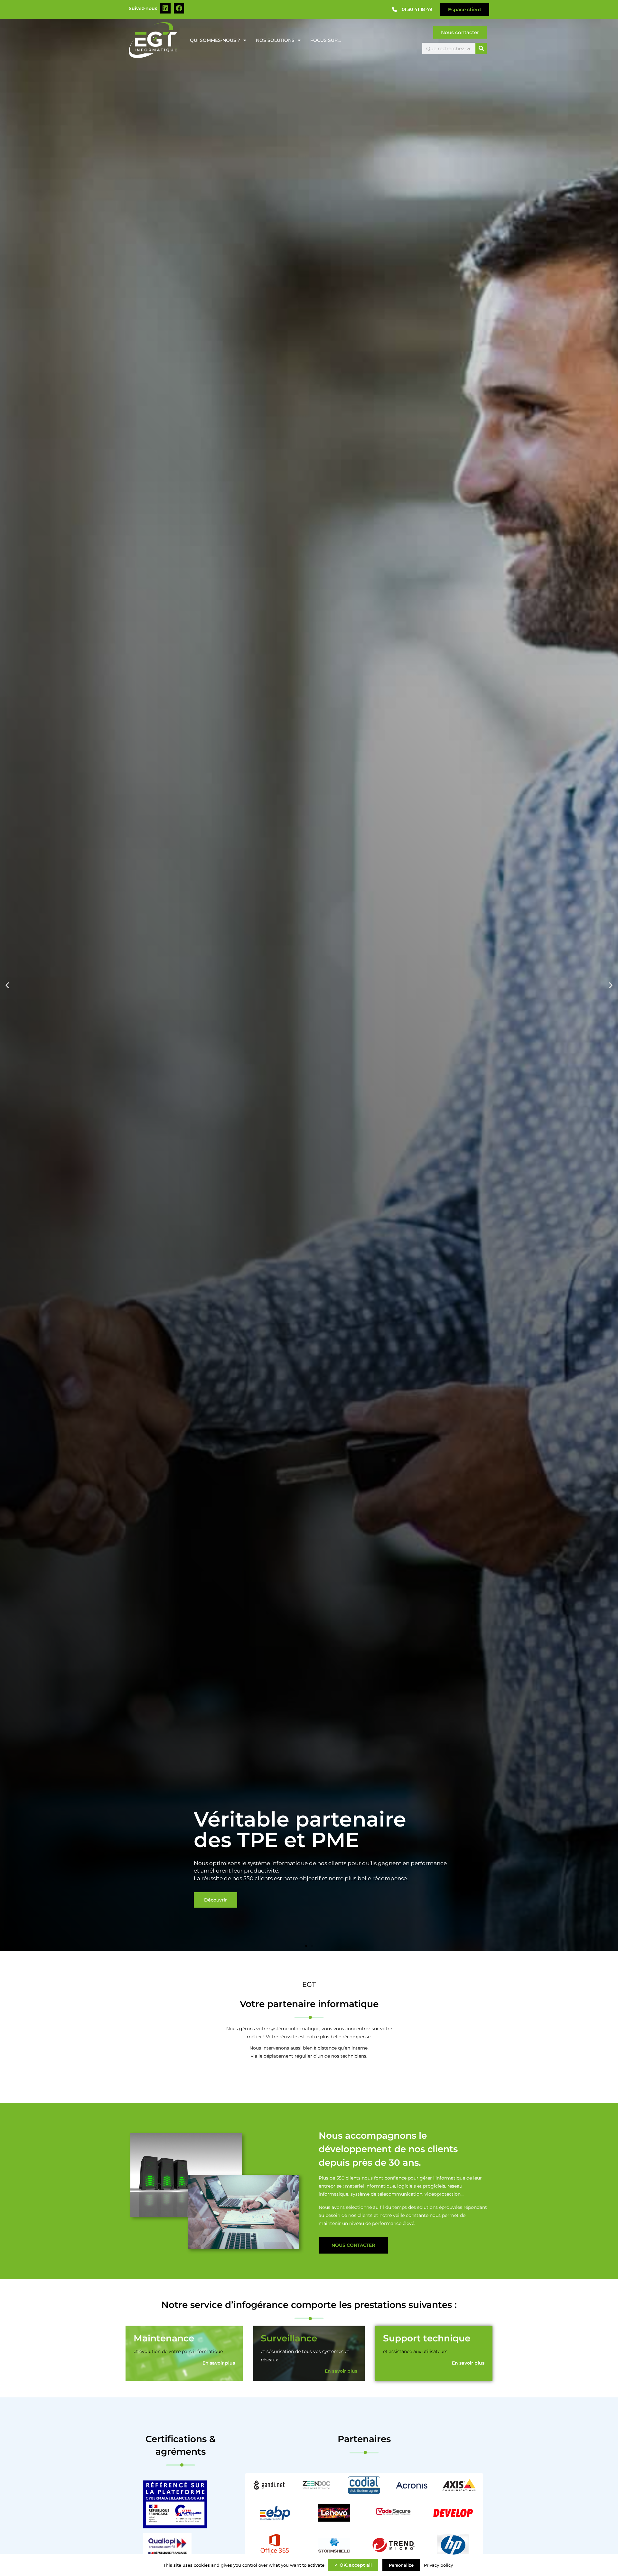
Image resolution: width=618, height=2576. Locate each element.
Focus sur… (326, 40)
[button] (7, 985)
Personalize (401, 2565)
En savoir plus (219, 2363)
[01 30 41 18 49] (394, 9)
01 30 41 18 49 (417, 9)
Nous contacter (353, 2245)
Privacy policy (438, 2565)
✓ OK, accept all (353, 2565)
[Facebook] (179, 8)
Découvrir (215, 1900)
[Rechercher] (481, 48)
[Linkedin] (165, 8)
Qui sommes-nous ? (215, 40)
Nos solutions (275, 40)
